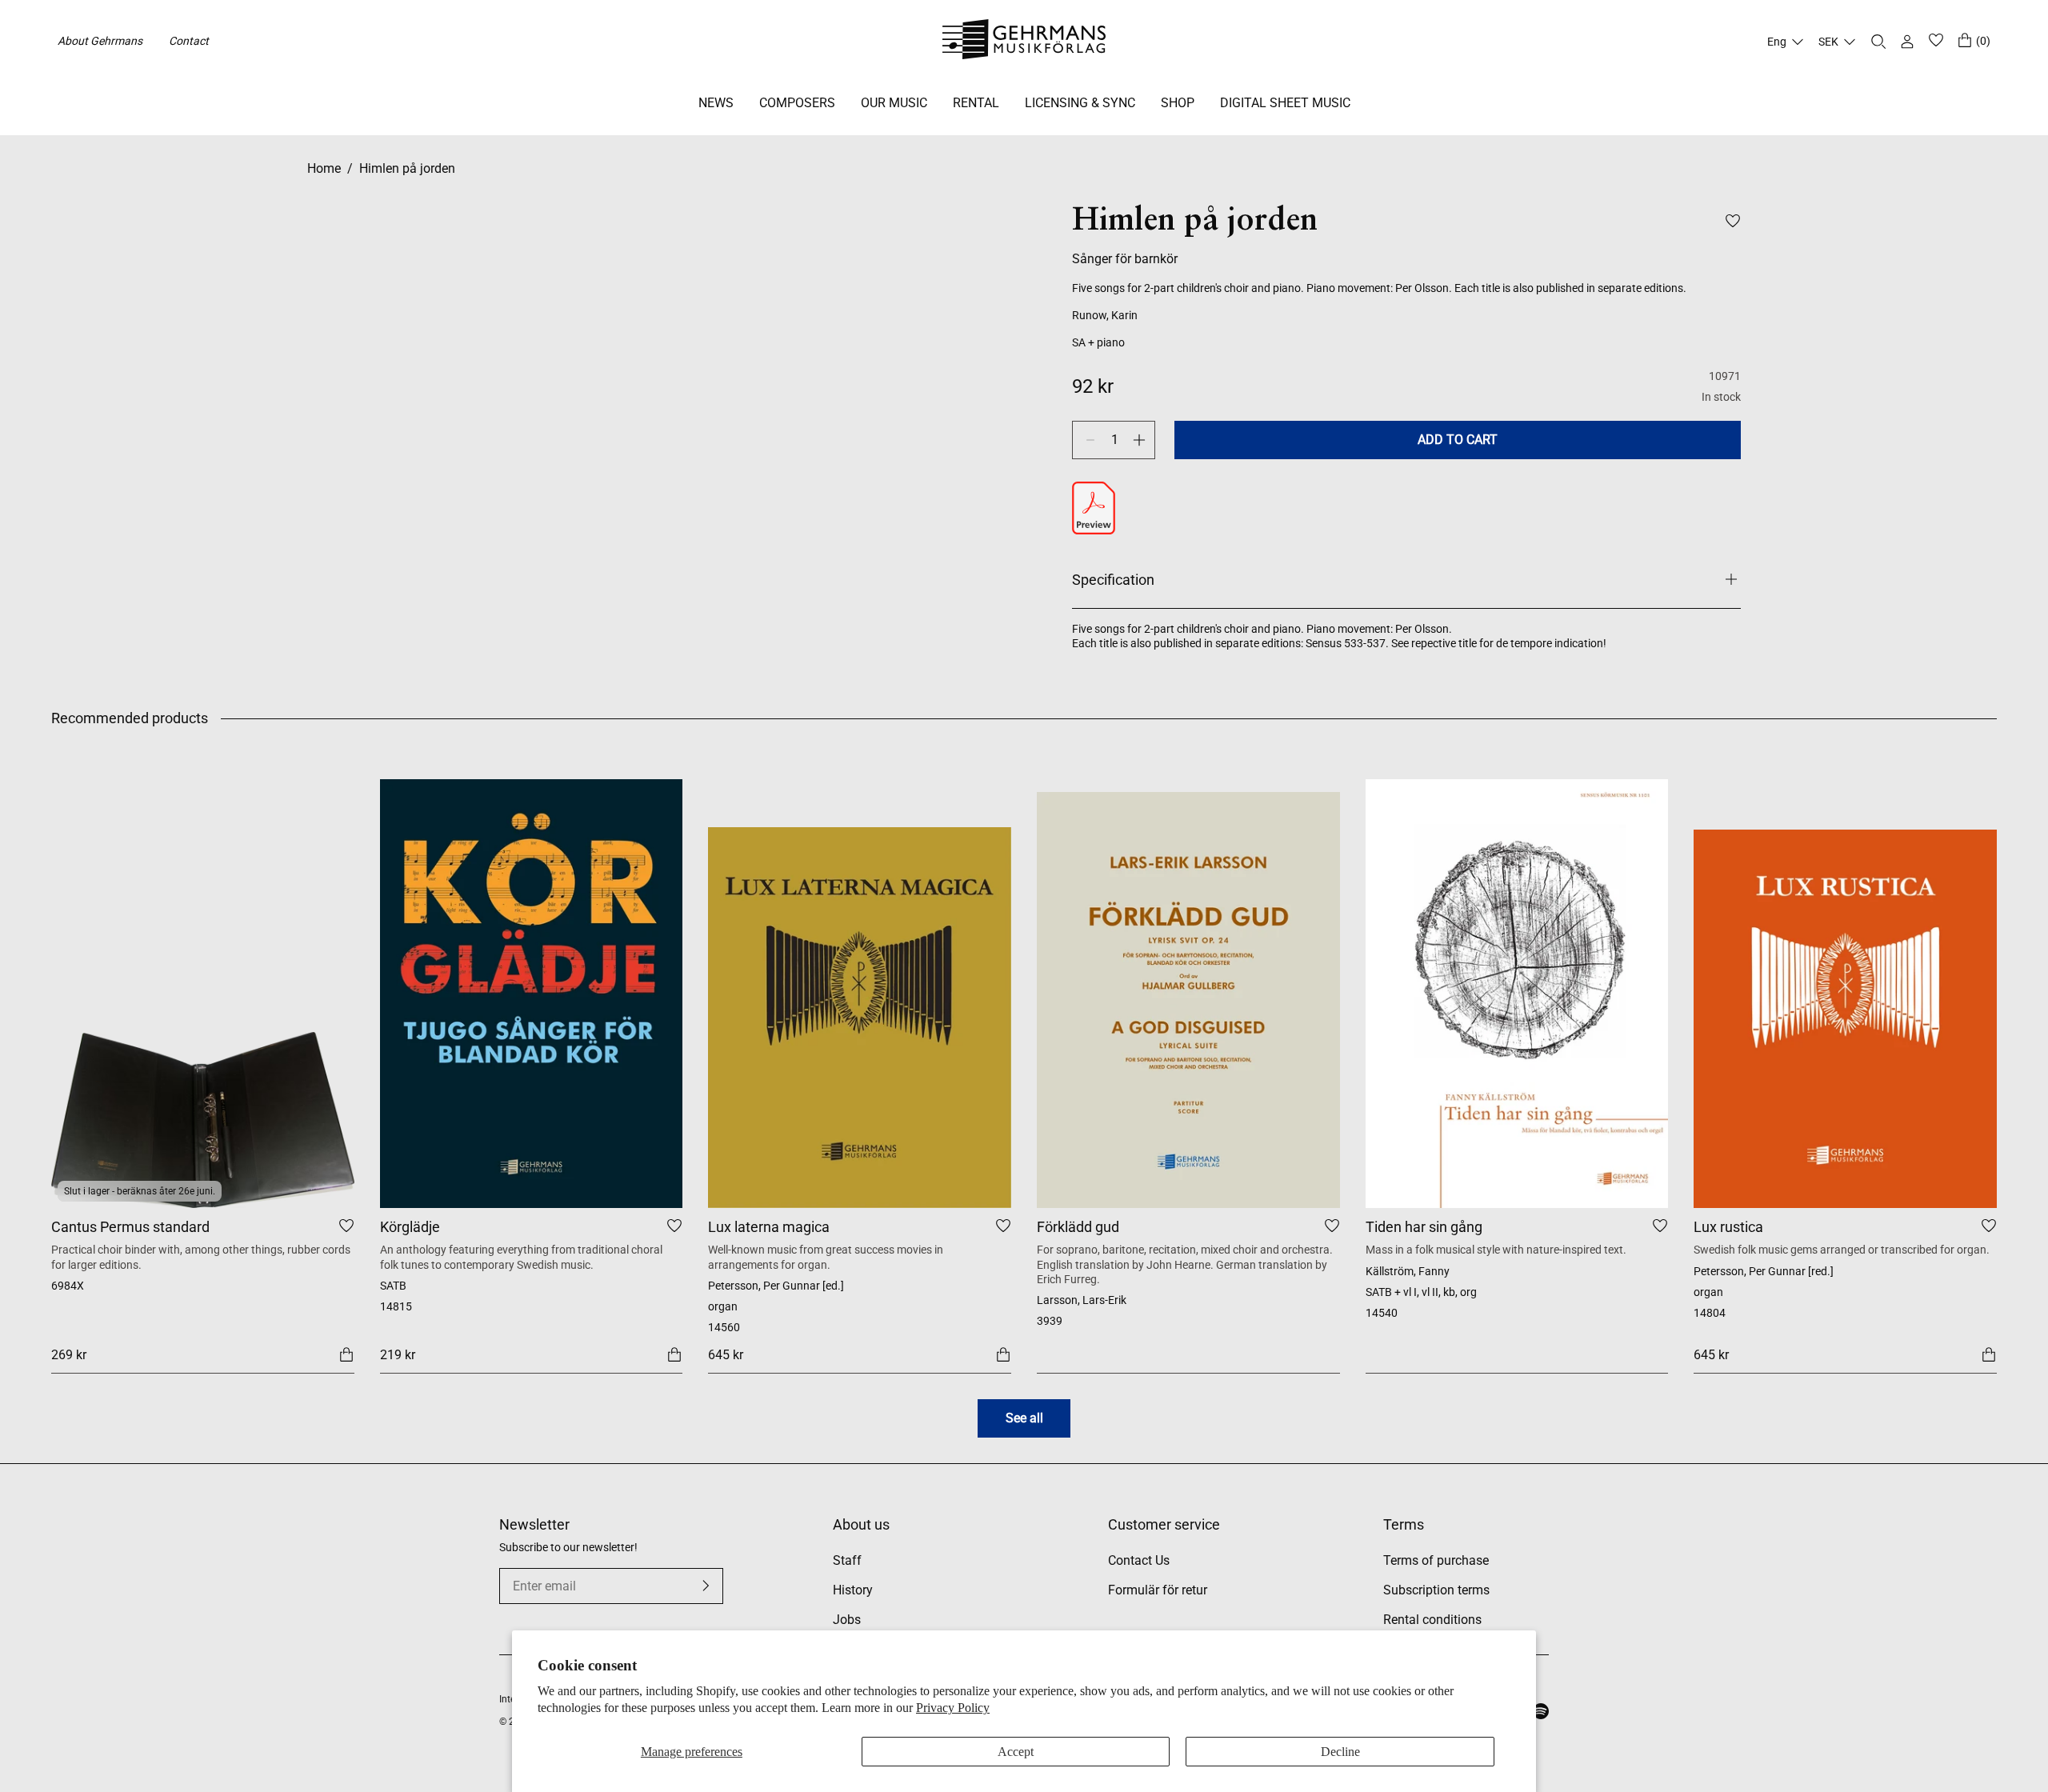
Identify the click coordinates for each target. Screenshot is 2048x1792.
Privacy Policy (953, 1708)
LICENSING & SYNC (1080, 103)
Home (324, 168)
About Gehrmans (100, 41)
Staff (847, 1560)
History (853, 1590)
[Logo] (1024, 42)
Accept (1016, 1752)
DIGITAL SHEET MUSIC (1285, 103)
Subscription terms (1436, 1590)
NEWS (716, 103)
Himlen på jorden (407, 168)
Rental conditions (1432, 1620)
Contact (189, 41)
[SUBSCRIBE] (706, 1586)
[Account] (1907, 42)
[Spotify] (1541, 1711)
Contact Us (1139, 1560)
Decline (1340, 1752)
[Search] (1878, 42)
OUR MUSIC (894, 103)
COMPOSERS (797, 103)
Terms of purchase (1436, 1560)
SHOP (1178, 103)
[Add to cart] (346, 1354)
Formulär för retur (1158, 1590)
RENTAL (976, 103)
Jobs (847, 1620)
